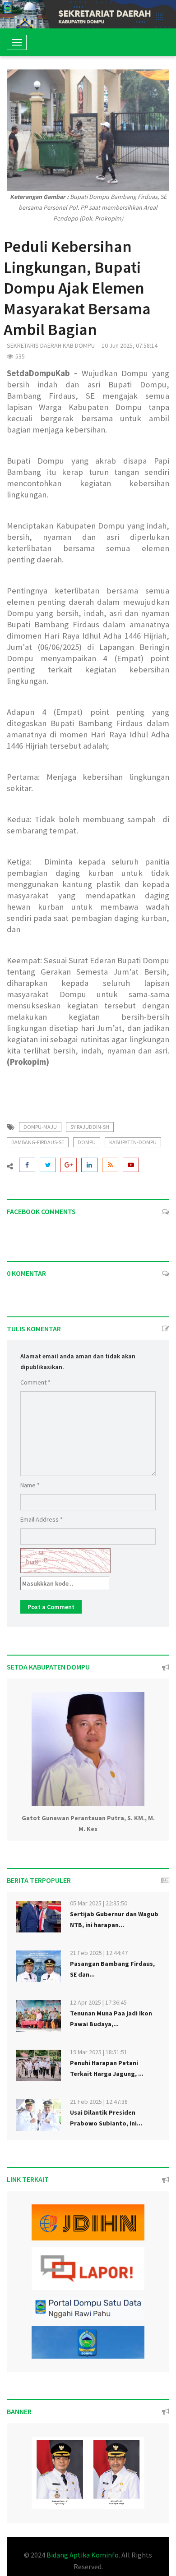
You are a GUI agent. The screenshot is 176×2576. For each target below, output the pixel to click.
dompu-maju (40, 1127)
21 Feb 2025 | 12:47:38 (99, 2102)
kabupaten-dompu (133, 1142)
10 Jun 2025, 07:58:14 (130, 345)
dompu (87, 1142)
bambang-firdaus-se (38, 1142)
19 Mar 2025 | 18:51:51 (99, 2052)
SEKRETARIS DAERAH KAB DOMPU (51, 345)
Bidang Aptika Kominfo (83, 2555)
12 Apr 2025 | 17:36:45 (98, 2002)
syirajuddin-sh (90, 1127)
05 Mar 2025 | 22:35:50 (99, 1903)
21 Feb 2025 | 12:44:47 (99, 1953)
